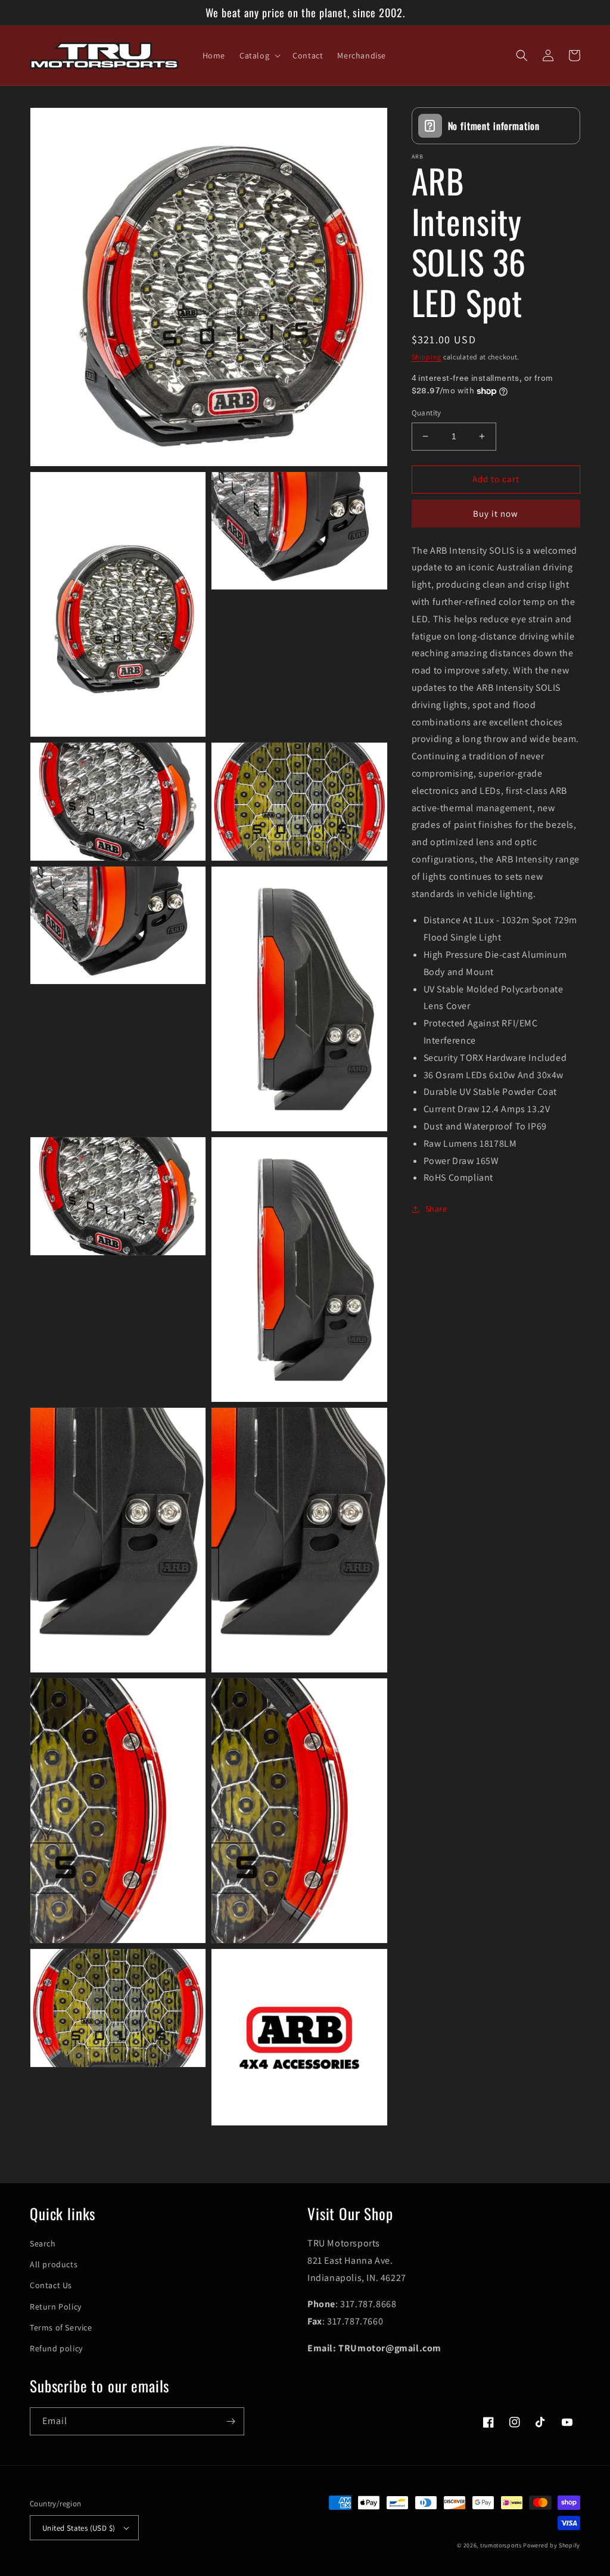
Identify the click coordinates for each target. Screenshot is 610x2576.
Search (43, 2243)
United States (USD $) (79, 2528)
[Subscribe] (231, 2421)
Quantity (427, 413)
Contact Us (51, 2285)
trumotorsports (501, 2545)
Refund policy (56, 2348)
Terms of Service (61, 2327)
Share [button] (436, 1209)
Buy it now (496, 513)
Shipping (427, 357)
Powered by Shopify (552, 2545)
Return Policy (56, 2307)
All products (54, 2264)
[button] (259, 55)
